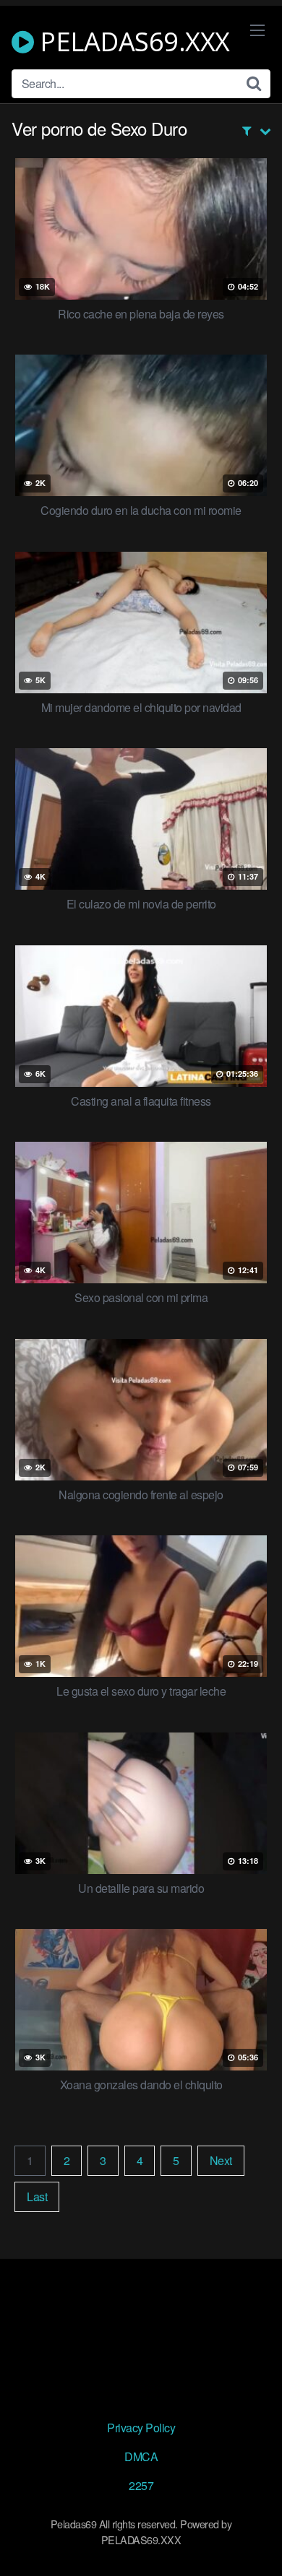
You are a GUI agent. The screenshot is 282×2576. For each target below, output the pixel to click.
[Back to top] (257, 2544)
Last (37, 2196)
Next (221, 2160)
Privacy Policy (141, 2428)
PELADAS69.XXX (132, 42)
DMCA (141, 2456)
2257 (141, 2485)
